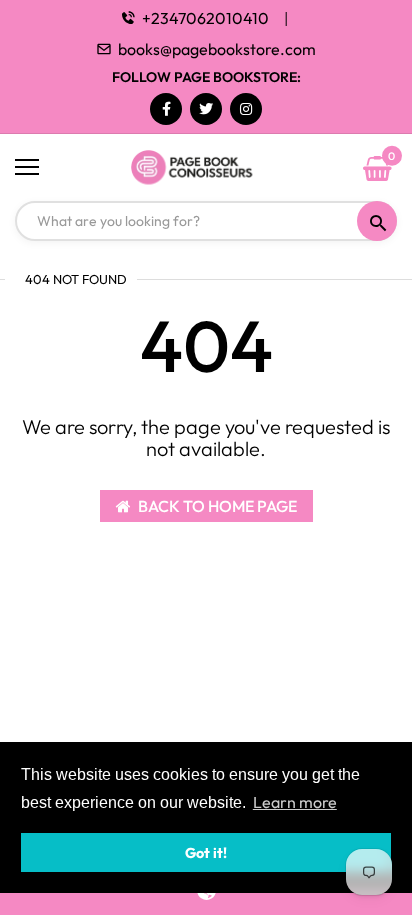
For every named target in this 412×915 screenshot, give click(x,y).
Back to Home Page (217, 506)
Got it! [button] (206, 853)
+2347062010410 (205, 18)
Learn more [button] (295, 802)
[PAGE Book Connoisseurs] (206, 168)
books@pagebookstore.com (217, 49)
